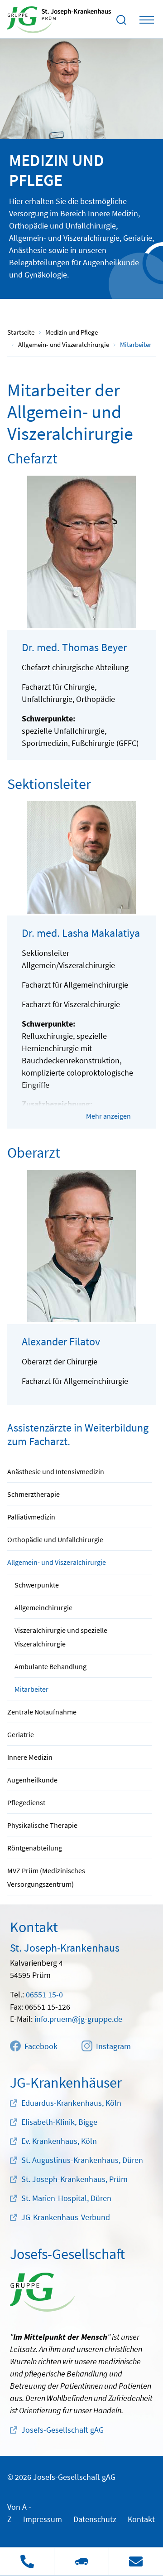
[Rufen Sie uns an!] (27, 2561)
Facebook (41, 2046)
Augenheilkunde (32, 1780)
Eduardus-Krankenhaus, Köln (71, 2103)
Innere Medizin (30, 1757)
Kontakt (141, 2519)
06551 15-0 (44, 1994)
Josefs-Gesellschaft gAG (62, 2430)
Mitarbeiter (31, 1689)
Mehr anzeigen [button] (108, 1116)
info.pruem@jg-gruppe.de (78, 2019)
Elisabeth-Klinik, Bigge (59, 2122)
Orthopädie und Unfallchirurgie (55, 1539)
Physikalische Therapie (42, 1825)
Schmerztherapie (34, 1494)
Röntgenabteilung (35, 1848)
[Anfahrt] (81, 2561)
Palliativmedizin (31, 1517)
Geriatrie (21, 1734)
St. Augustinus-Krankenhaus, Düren (82, 2160)
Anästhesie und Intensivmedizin (56, 1471)
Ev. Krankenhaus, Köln (59, 2141)
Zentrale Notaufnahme (42, 1712)
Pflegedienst (26, 1802)
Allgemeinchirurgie (43, 1607)
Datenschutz (95, 2519)
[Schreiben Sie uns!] (136, 2561)
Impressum (43, 2519)
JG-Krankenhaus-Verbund (66, 2217)
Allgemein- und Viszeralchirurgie (57, 1562)
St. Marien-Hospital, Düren (66, 2198)
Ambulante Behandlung (50, 1666)
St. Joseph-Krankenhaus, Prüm (74, 2179)
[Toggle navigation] (147, 20)
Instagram (113, 2046)
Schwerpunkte (37, 1585)
